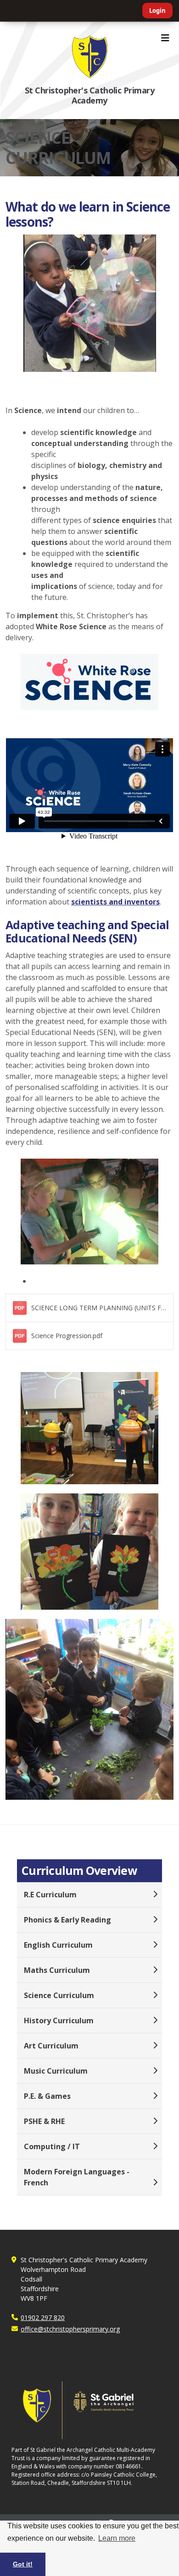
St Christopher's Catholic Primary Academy (89, 95)
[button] (89, 1308)
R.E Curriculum (50, 1895)
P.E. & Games (47, 2096)
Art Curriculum (51, 2046)
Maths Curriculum (57, 1970)
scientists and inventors (115, 902)
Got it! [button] (23, 2564)
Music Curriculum (56, 2071)
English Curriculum (58, 1945)
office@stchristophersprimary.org (70, 2329)
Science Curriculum (59, 1995)
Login (157, 11)
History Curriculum (59, 2020)
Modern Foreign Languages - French (77, 2177)
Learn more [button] (117, 2538)
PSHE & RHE (44, 2121)
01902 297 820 (43, 2317)
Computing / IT (52, 2146)
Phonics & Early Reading (67, 1920)
